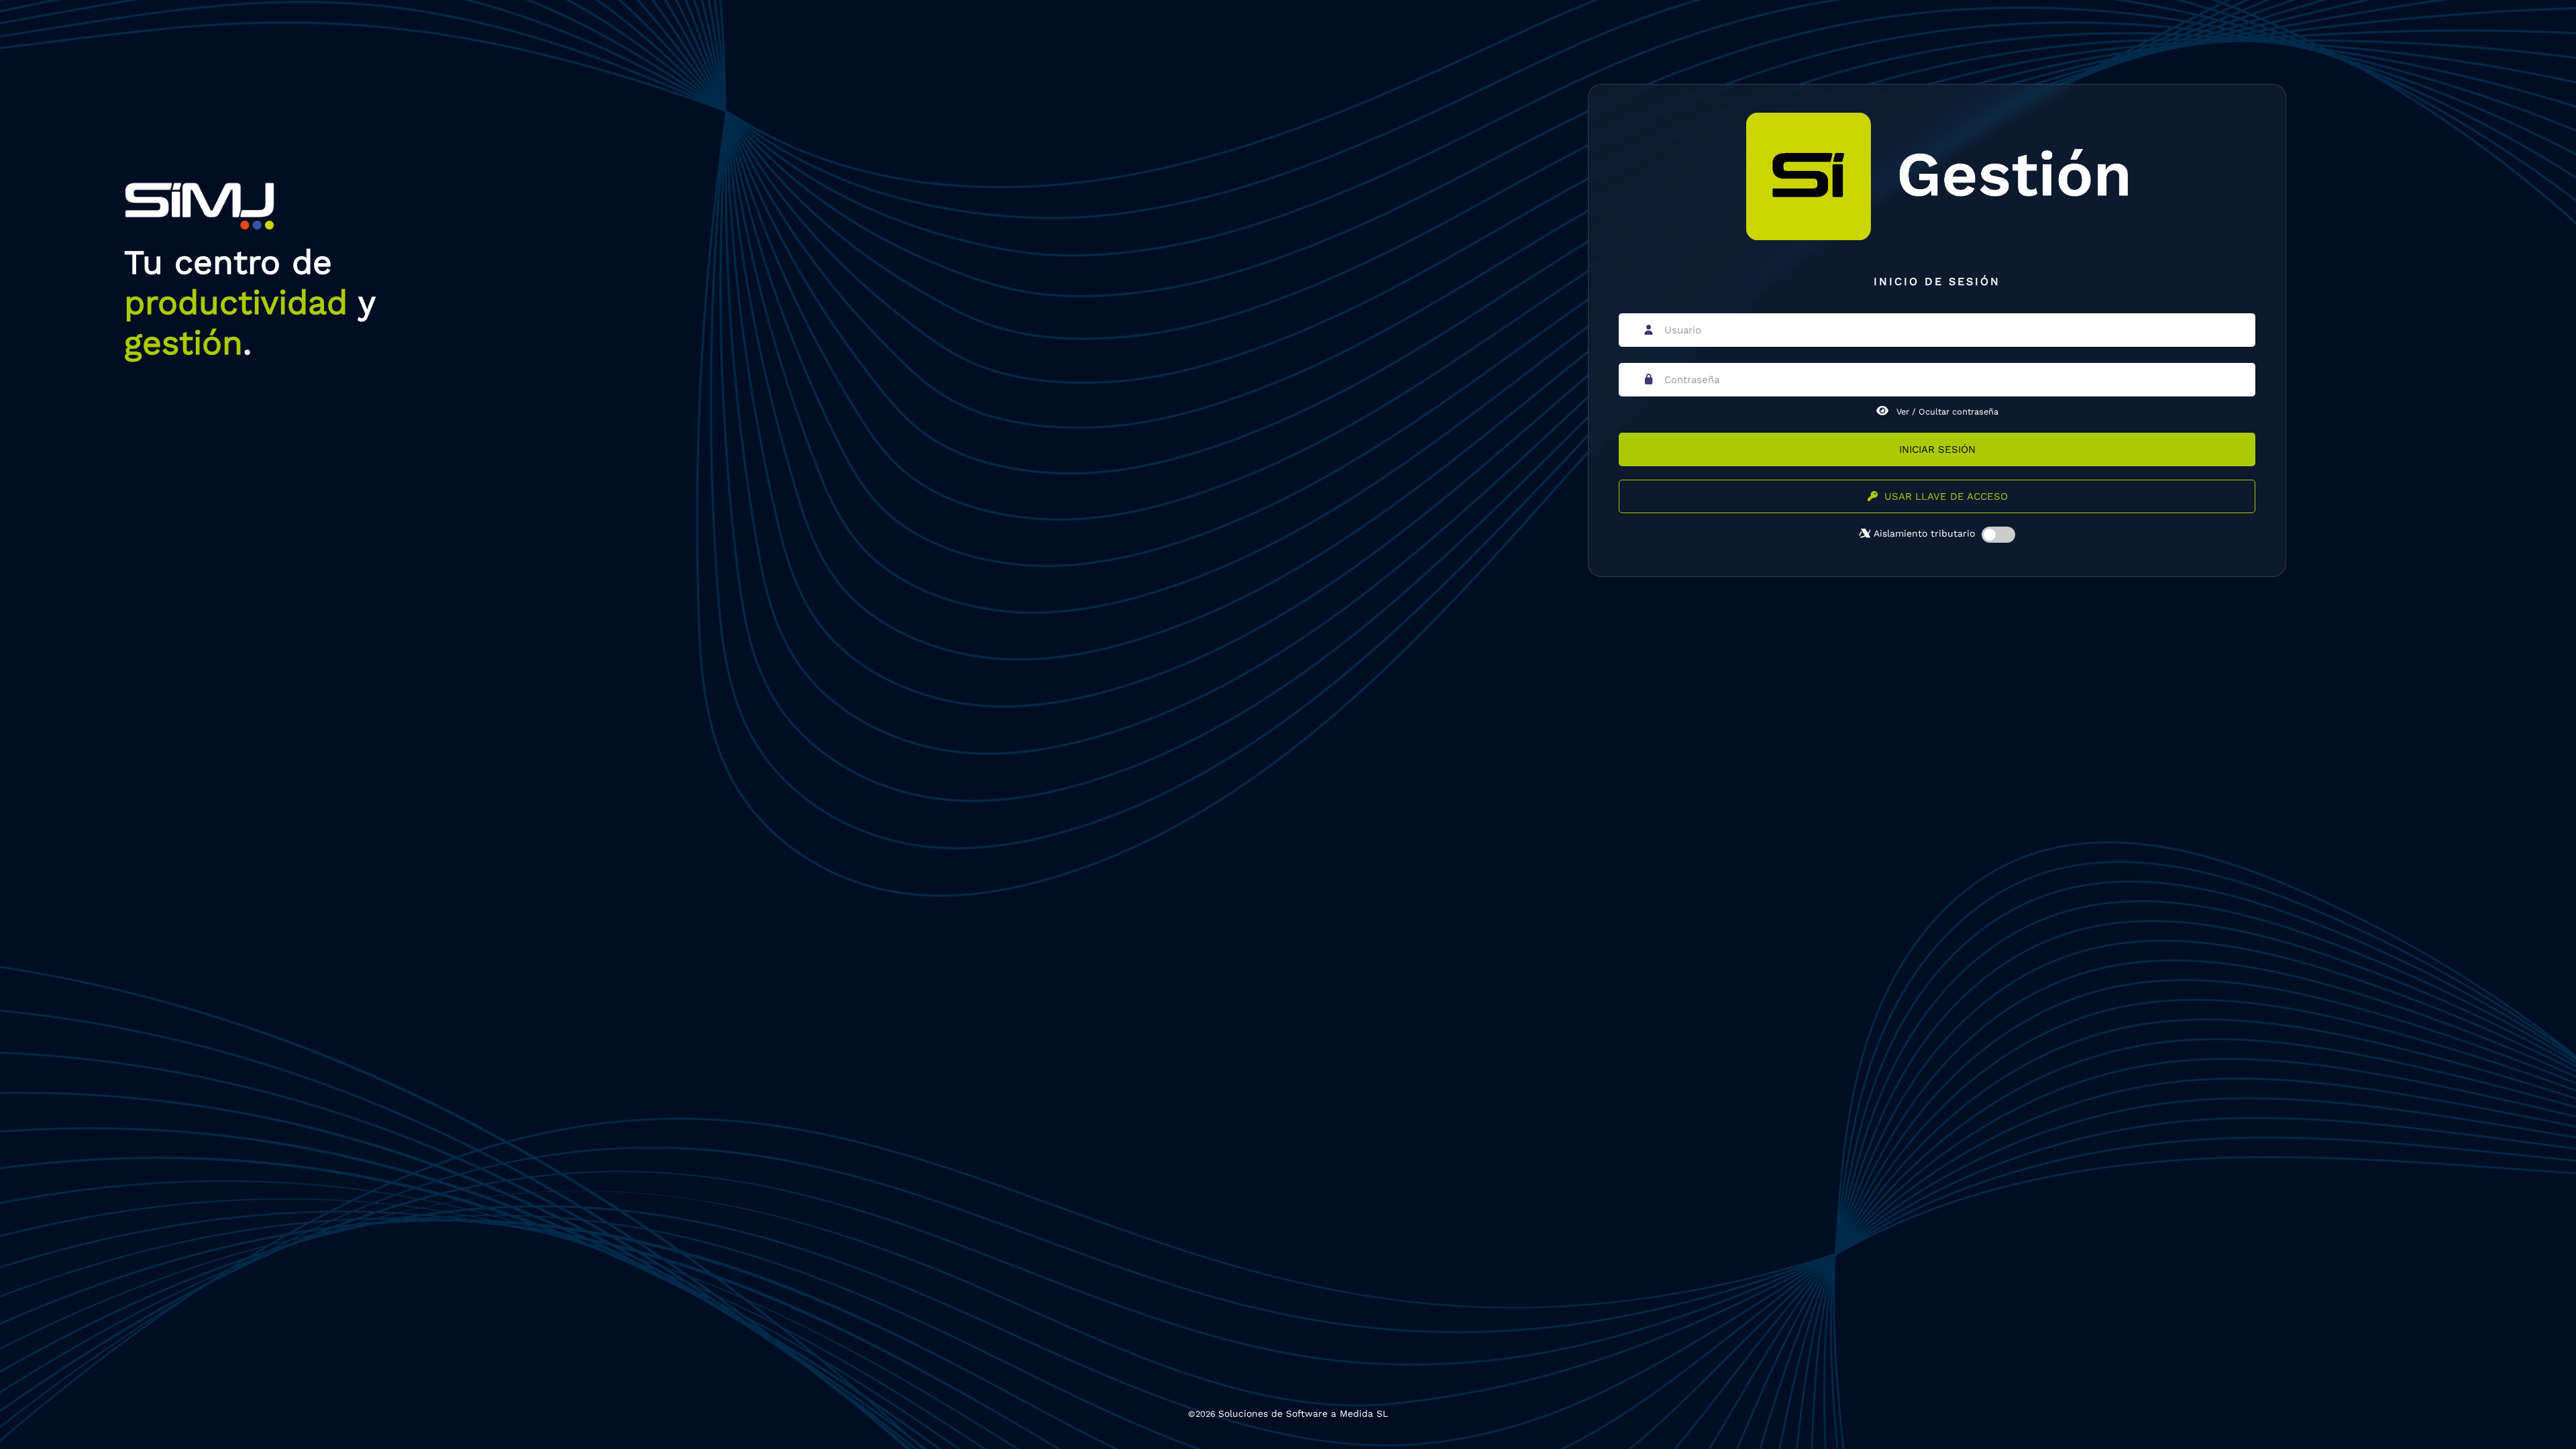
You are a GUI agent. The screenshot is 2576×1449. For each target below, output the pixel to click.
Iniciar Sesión (1937, 449)
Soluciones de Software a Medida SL (1303, 1413)
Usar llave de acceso (1946, 496)
